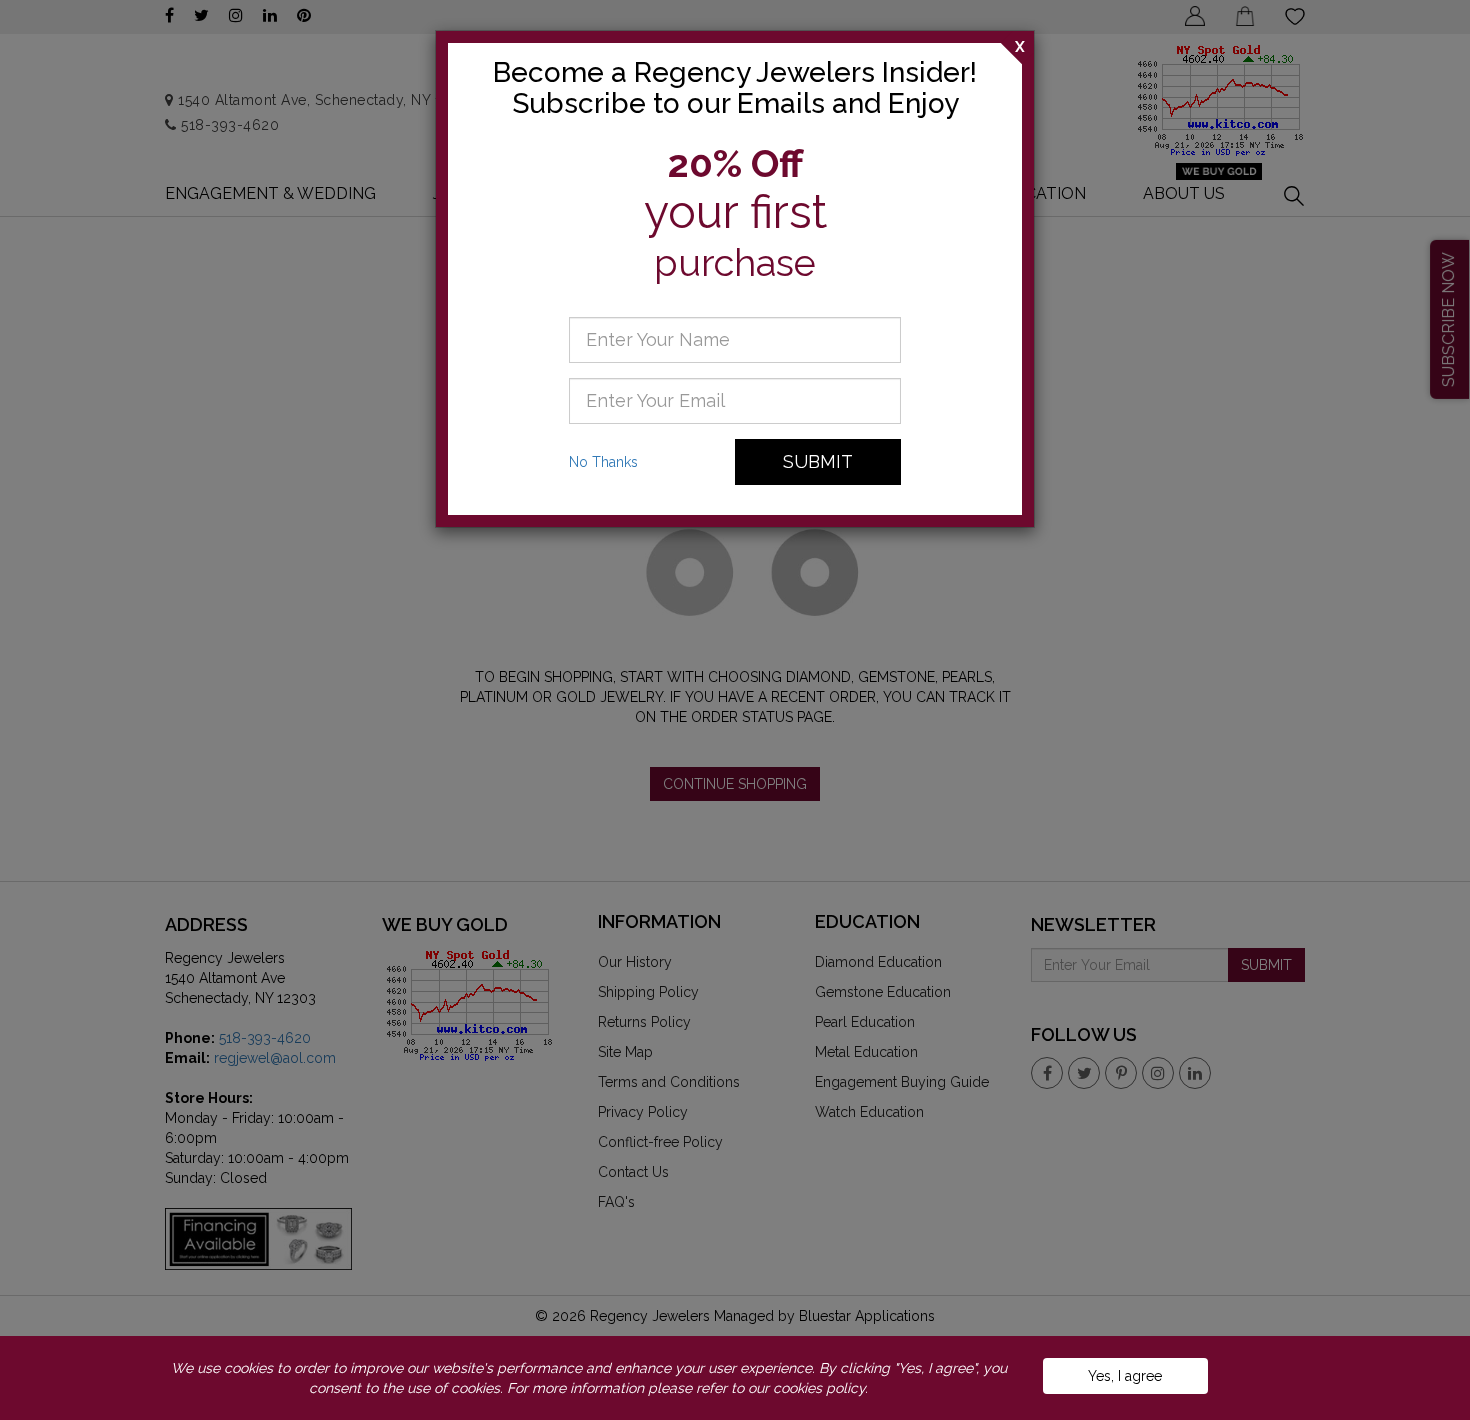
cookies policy (819, 1388)
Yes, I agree (1125, 1376)
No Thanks (603, 462)
